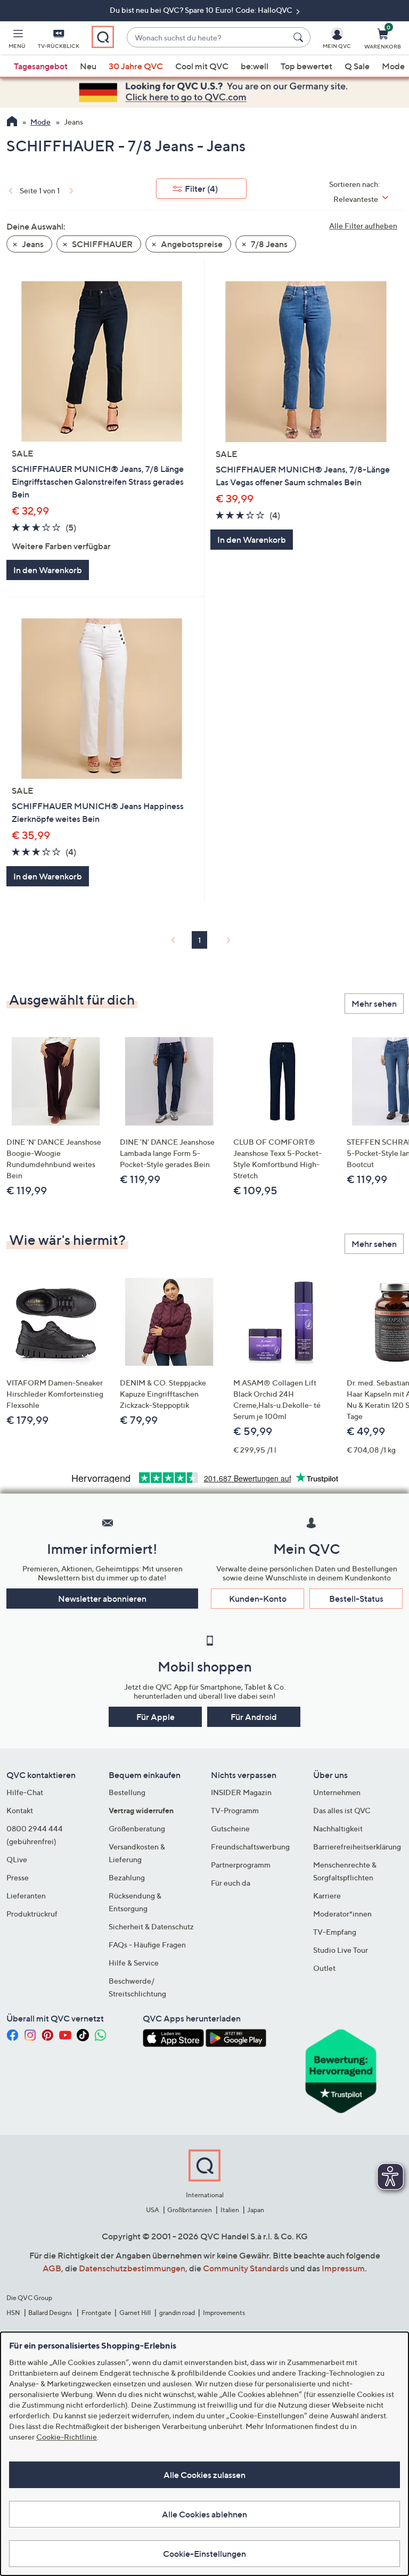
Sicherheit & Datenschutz (151, 1926)
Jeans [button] (32, 244)
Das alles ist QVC (342, 1810)
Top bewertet (306, 66)
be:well (255, 66)
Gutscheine (230, 1828)
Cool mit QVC (202, 66)
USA (153, 2210)
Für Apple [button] (156, 1717)
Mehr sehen (374, 1004)
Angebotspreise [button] (191, 244)
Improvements (224, 2313)
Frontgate (96, 2313)
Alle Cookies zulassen (204, 2475)
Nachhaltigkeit (338, 1828)
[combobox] (208, 38)
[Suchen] (300, 37)
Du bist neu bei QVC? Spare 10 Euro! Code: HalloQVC (202, 10)
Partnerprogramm (241, 1865)
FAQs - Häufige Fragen (147, 1945)
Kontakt (20, 1810)
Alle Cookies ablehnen (204, 2514)
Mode (393, 66)
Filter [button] (201, 189)
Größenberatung (137, 1828)
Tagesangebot (41, 66)
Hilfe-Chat (25, 1792)
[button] (17, 40)
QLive (17, 1859)
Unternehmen (337, 1792)
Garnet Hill (135, 2313)
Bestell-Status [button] (356, 1599)
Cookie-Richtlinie (67, 2437)
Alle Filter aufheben (363, 226)
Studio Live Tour (341, 1950)
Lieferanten (26, 1896)
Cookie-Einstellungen (204, 2554)
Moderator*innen (342, 1914)
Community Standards (246, 2268)
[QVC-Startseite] (12, 123)
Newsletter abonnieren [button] (102, 1599)
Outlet (324, 1968)
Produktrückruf (32, 1914)
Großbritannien (190, 2210)
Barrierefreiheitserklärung (357, 1847)
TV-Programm (235, 1810)
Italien (230, 2210)
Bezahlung (127, 1877)
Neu (88, 66)
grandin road (177, 2313)
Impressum (343, 2268)
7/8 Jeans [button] (268, 244)
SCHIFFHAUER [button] (101, 244)
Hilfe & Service (134, 1963)
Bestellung (127, 1792)
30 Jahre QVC (136, 66)
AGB (52, 2268)
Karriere (327, 1896)
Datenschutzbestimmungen (132, 2268)
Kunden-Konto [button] (258, 1599)
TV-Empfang (335, 1932)
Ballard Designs (51, 2313)
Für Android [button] (254, 1717)
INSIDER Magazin (241, 1792)
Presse (18, 1877)
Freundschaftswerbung (250, 1847)
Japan (256, 2210)
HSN (13, 2313)
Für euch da (231, 1883)
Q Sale (357, 66)
